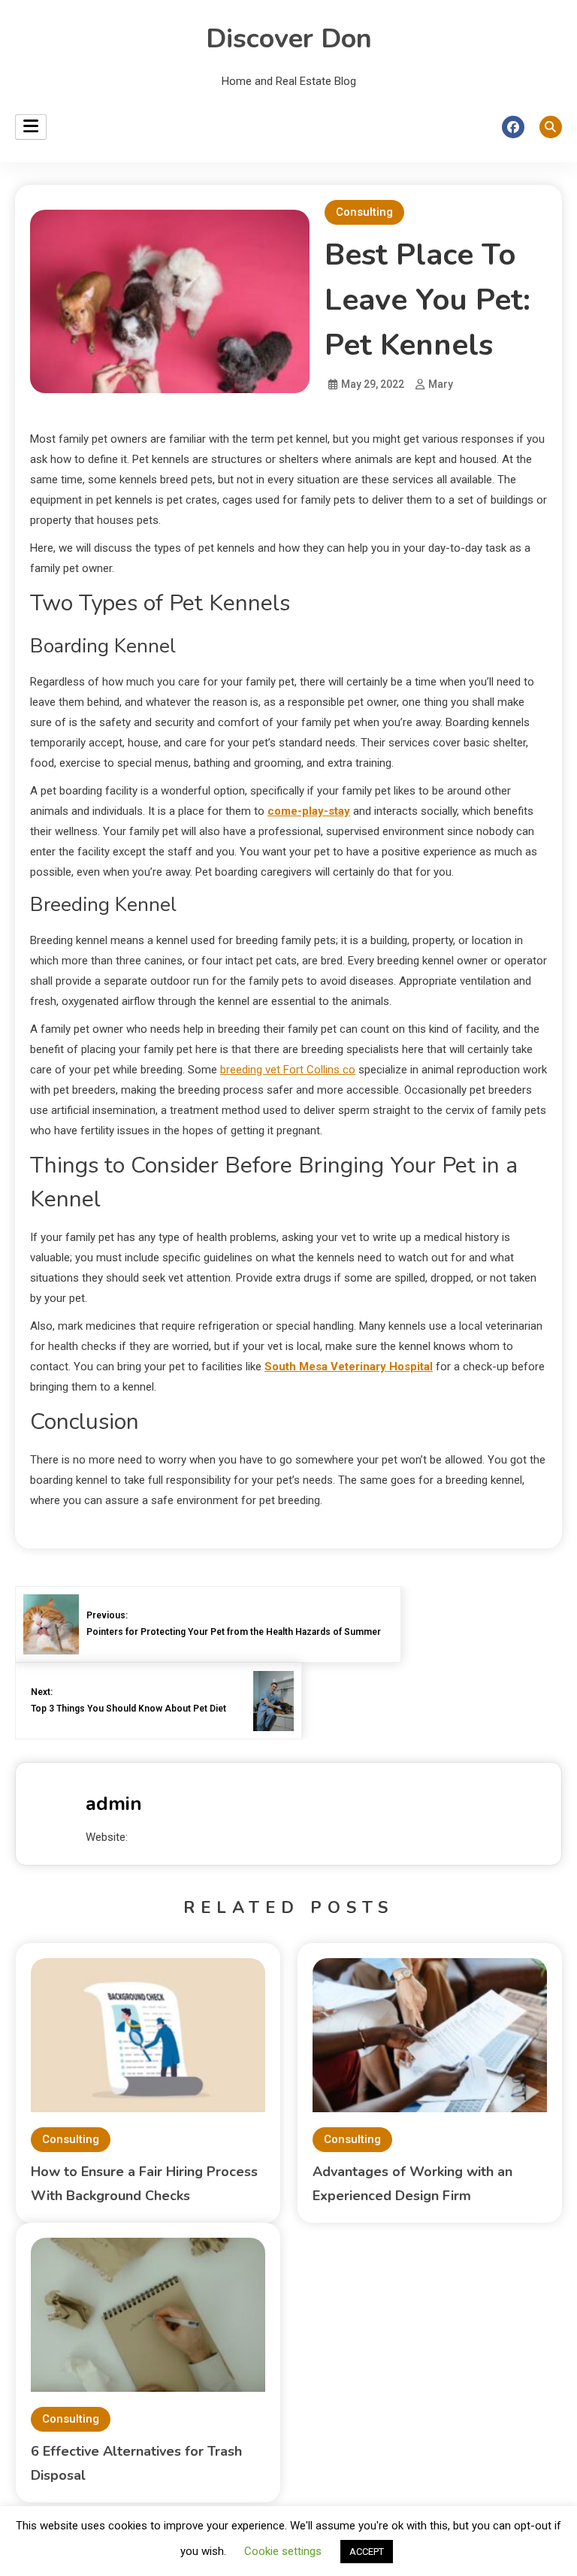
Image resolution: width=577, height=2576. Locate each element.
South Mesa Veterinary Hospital (349, 1367)
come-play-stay (309, 811)
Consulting (364, 212)
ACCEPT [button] (367, 2552)
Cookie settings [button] (283, 2551)
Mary (441, 384)
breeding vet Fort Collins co (288, 1070)
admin (114, 1804)
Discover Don (289, 39)
